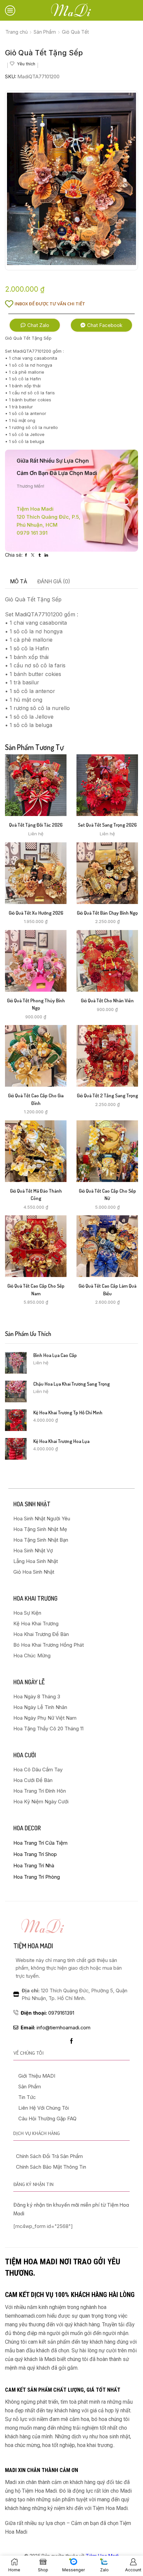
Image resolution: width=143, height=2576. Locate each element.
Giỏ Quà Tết (75, 32)
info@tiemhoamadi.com (56, 2028)
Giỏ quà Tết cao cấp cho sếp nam (36, 1289)
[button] (35, 325)
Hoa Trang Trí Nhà (34, 1865)
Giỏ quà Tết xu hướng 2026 (36, 913)
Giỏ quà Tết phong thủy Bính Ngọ (36, 1004)
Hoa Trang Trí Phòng (37, 1877)
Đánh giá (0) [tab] (54, 581)
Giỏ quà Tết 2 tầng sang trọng (107, 1095)
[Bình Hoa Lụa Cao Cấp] (16, 1363)
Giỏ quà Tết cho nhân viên (107, 1000)
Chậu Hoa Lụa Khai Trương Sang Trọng (71, 1384)
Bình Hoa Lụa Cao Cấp (55, 1355)
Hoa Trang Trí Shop (35, 1854)
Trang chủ (16, 32)
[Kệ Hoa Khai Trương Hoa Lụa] (16, 1449)
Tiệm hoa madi (33, 1946)
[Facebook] (71, 2041)
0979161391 (47, 2013)
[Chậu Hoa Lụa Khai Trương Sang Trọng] (16, 1391)
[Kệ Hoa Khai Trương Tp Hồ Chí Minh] (16, 1420)
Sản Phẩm (45, 32)
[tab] (19, 582)
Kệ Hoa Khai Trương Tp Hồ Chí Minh (68, 1412)
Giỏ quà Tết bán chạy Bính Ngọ (107, 913)
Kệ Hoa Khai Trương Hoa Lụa (61, 1441)
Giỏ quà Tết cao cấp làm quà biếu (107, 1289)
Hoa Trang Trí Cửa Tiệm (40, 1843)
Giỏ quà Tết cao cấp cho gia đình (36, 1099)
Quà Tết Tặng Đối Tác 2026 (36, 825)
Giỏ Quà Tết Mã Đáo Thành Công (36, 1194)
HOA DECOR (27, 1828)
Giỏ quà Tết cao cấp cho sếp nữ (107, 1194)
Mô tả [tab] (19, 581)
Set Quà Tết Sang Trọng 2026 (107, 825)
